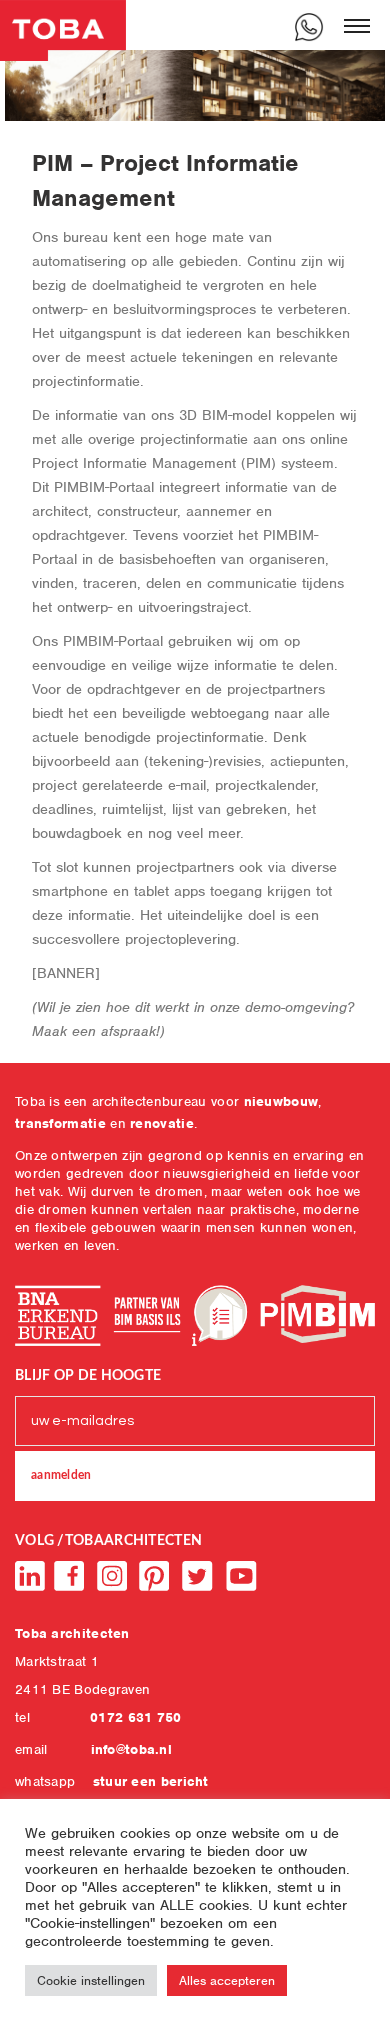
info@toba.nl (132, 1749)
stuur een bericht (151, 1781)
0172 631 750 (136, 1717)
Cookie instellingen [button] (91, 1980)
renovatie (162, 1123)
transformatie (60, 1123)
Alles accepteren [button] (227, 1980)
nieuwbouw (281, 1101)
